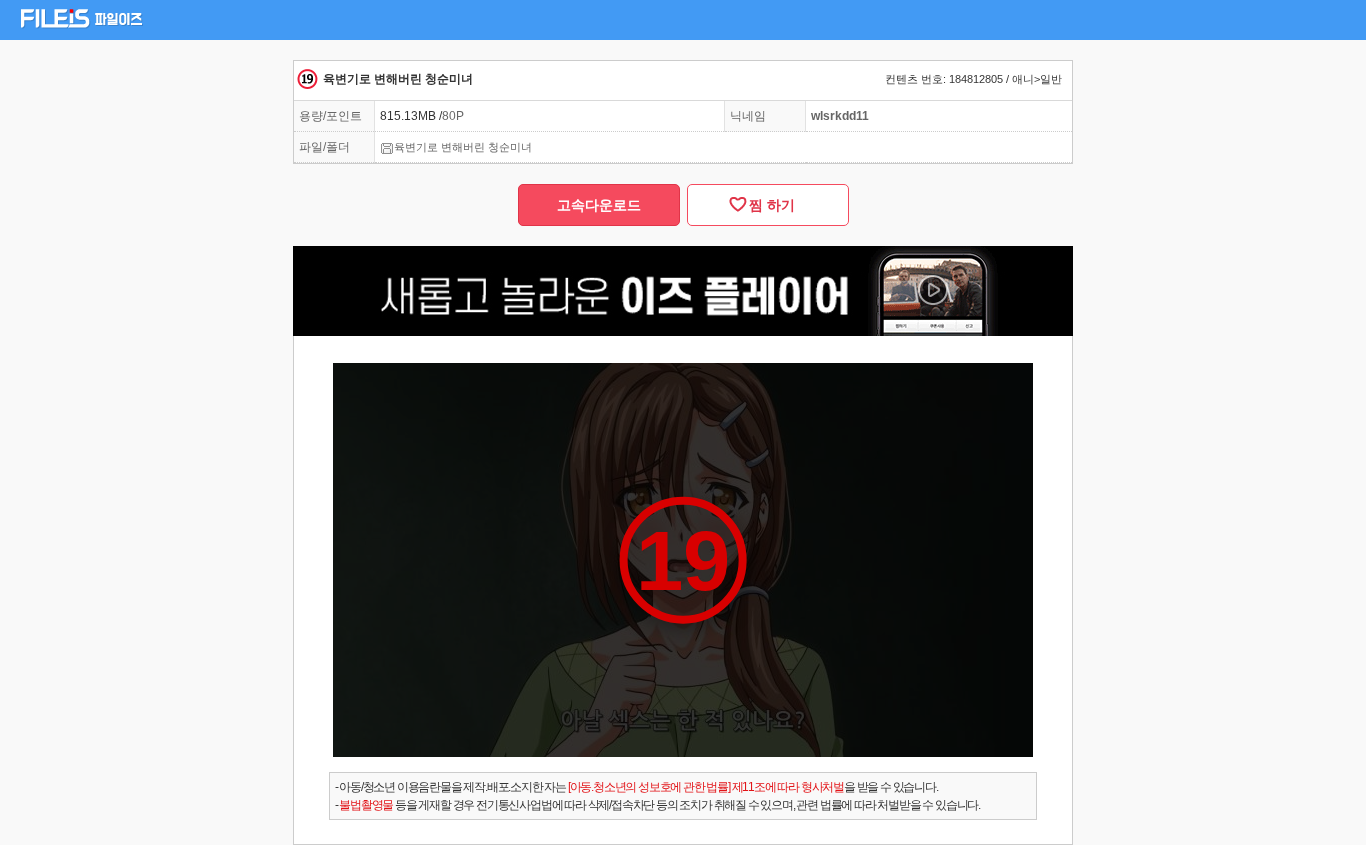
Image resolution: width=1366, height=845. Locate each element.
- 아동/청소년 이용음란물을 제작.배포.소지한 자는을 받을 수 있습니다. (636, 787)
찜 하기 (768, 205)
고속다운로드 (599, 205)
